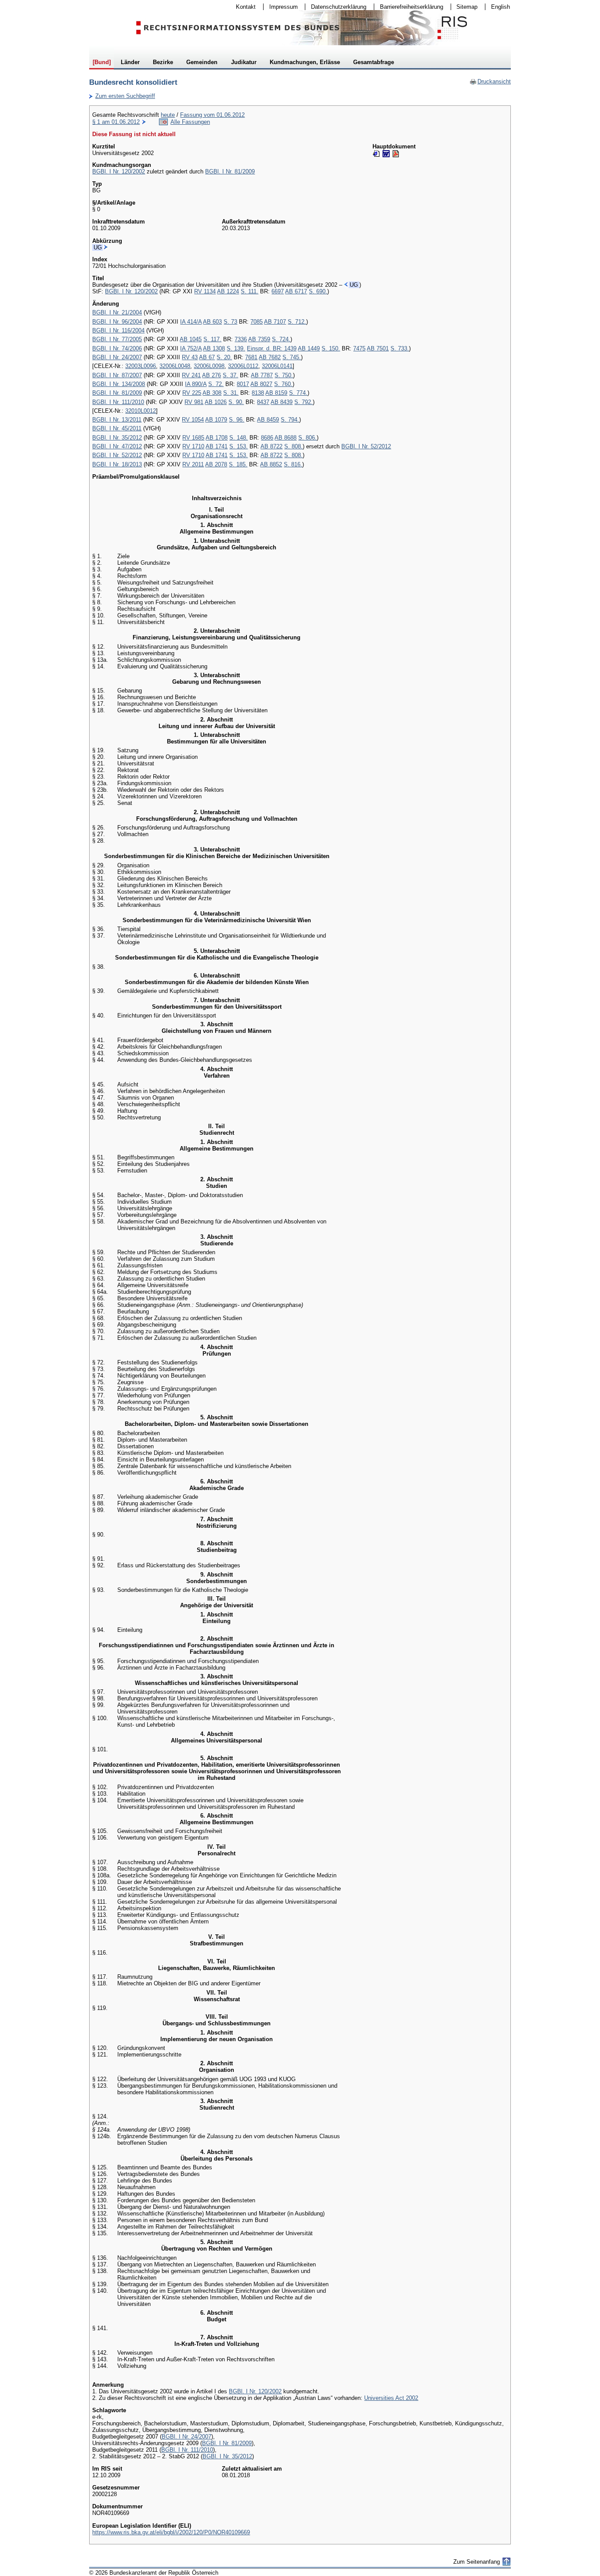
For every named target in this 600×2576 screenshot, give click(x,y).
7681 (251, 357)
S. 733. (400, 348)
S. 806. (307, 438)
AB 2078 (216, 464)
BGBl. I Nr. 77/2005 (117, 339)
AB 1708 (217, 438)
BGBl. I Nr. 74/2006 (117, 348)
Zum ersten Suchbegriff (122, 96)
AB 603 (212, 322)
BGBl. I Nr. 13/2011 (117, 420)
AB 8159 (276, 393)
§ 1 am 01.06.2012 (116, 122)
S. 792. (304, 402)
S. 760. (283, 384)
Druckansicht (490, 81)
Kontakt (243, 7)
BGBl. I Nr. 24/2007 (117, 357)
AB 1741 (217, 446)
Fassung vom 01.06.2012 (212, 115)
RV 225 (192, 393)
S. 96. (237, 420)
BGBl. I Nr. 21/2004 (117, 312)
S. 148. (239, 438)
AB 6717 (296, 291)
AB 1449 (309, 348)
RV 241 (191, 375)
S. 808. (293, 446)
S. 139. (236, 348)
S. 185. (238, 464)
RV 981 (194, 402)
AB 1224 (228, 291)
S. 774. (298, 393)
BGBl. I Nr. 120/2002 (119, 171)
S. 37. (230, 375)
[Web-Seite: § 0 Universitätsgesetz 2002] (376, 154)
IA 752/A (191, 348)
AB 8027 (261, 384)
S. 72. (216, 384)
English (501, 7)
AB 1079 (216, 420)
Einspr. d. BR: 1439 (272, 348)
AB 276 (211, 375)
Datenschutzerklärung (336, 7)
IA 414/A (191, 322)
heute (168, 115)
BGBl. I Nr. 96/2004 (117, 322)
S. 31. (231, 393)
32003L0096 (141, 366)
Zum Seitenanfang (477, 2562)
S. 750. (284, 375)
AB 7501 (378, 348)
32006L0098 (209, 366)
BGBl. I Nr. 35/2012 (117, 438)
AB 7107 (275, 322)
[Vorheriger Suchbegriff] (346, 285)
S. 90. (236, 402)
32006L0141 (277, 366)
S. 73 (230, 322)
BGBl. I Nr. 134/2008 (119, 384)
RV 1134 (205, 291)
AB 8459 (268, 420)
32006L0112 (243, 366)
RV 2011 (193, 464)
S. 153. (239, 446)
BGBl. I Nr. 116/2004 (118, 330)
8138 (258, 393)
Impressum (281, 7)
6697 (278, 291)
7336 (241, 339)
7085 (257, 322)
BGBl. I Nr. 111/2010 (118, 402)
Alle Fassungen (190, 122)
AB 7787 (262, 375)
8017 (243, 384)
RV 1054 (193, 420)
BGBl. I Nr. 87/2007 (117, 375)
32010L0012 (141, 411)
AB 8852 (271, 464)
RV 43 (190, 357)
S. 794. (290, 420)
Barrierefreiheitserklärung (409, 7)
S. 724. (281, 339)
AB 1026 (216, 402)
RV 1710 (193, 446)
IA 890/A (196, 384)
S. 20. (224, 357)
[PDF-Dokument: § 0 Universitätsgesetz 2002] (396, 154)
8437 (263, 402)
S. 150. (331, 348)
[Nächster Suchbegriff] (106, 247)
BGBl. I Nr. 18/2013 (117, 464)
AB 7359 (259, 339)
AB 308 (212, 393)
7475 (359, 348)
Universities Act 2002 (391, 2398)
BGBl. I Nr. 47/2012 (117, 446)
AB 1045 (191, 339)
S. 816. (293, 464)
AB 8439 (282, 402)
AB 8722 (271, 446)
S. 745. (292, 357)
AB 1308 (214, 348)
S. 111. (249, 291)
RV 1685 (193, 438)
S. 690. (318, 291)
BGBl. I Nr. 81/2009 (230, 171)
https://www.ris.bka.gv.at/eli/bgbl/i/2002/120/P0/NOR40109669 (171, 2532)
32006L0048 (175, 366)
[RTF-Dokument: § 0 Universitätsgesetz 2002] (386, 154)
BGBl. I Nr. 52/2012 (366, 446)
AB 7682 (270, 357)
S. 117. (212, 339)
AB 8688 (286, 438)
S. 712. (297, 322)
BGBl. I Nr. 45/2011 (117, 428)
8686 (267, 438)
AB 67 (207, 357)
